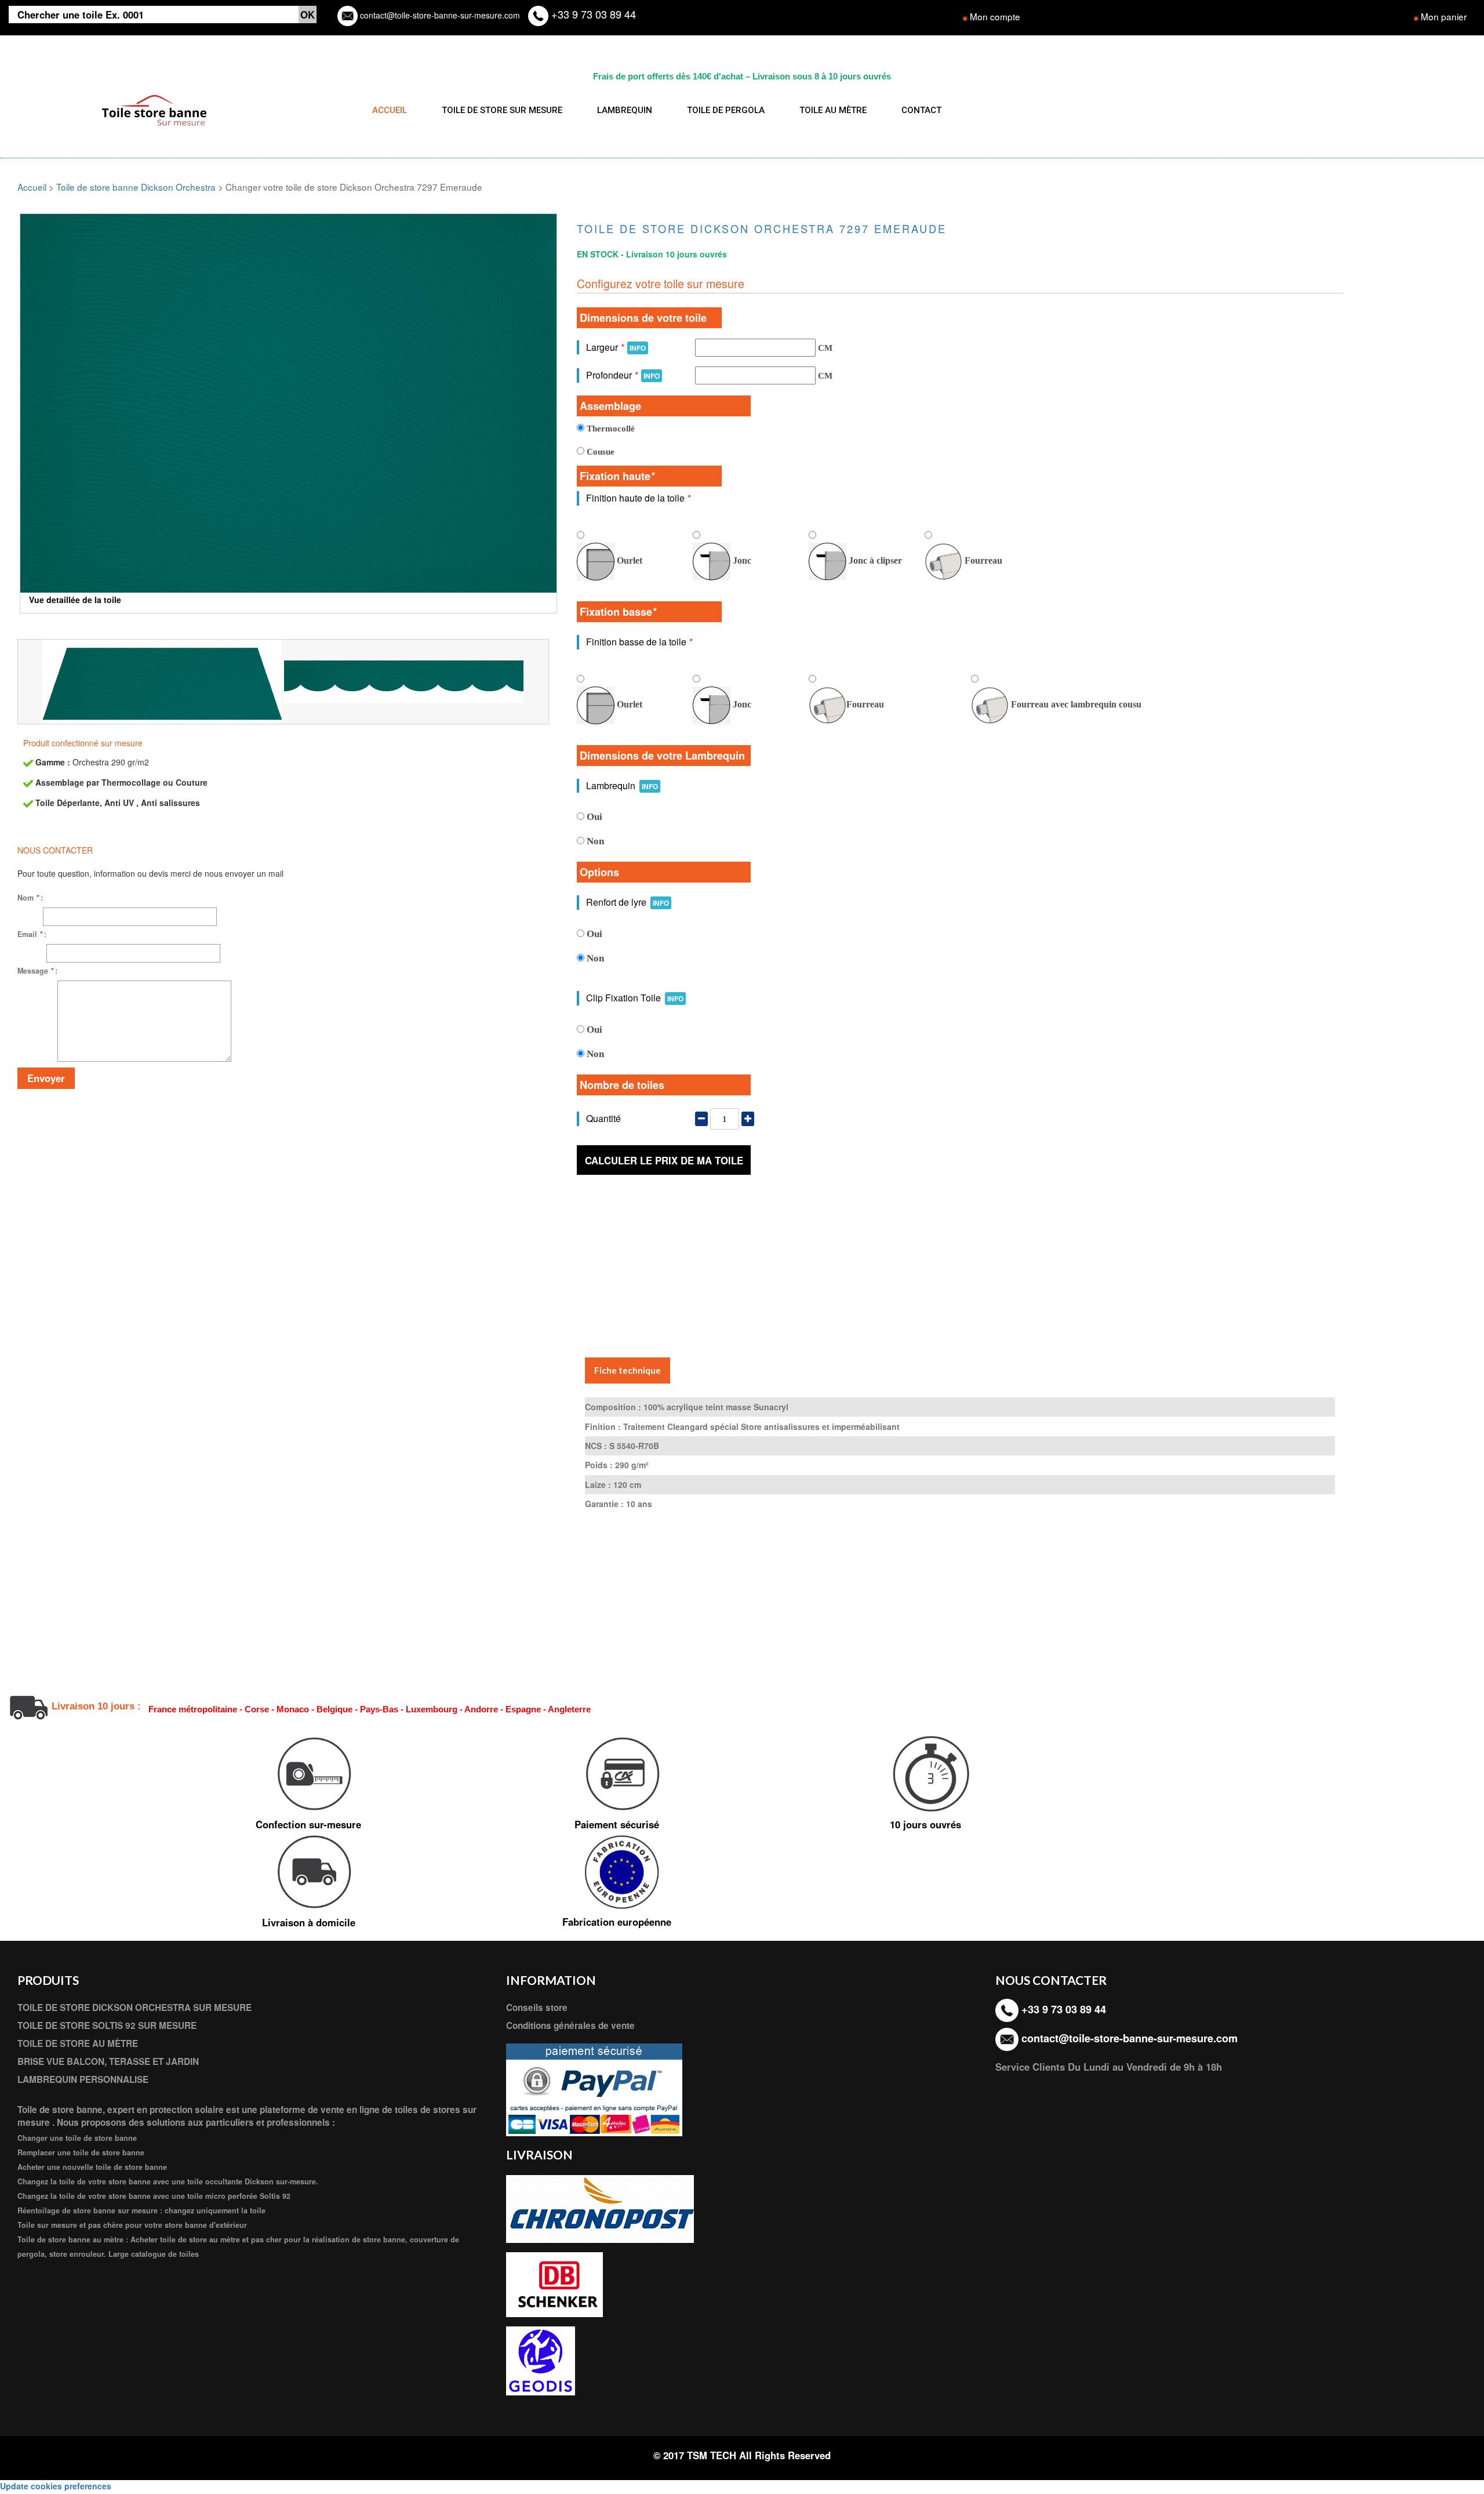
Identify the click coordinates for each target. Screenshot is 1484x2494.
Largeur (616, 347)
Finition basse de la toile (639, 642)
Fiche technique (628, 1370)
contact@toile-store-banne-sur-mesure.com (439, 15)
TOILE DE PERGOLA (726, 110)
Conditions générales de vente (570, 2025)
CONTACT (921, 110)
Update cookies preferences (56, 2486)
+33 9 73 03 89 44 (592, 14)
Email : (32, 934)
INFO (638, 348)
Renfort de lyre (628, 902)
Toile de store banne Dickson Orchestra (136, 187)
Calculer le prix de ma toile (664, 1160)
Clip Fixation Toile (635, 998)
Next (574, 379)
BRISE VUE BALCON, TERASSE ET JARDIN (108, 2061)
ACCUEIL (390, 110)
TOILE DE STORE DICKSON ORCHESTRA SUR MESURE (134, 2007)
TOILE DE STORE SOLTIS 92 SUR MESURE (107, 2025)
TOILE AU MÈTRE (833, 110)
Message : (37, 971)
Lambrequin (622, 785)
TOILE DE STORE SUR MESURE (502, 110)
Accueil (32, 187)
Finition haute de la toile (638, 498)
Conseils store (537, 2007)
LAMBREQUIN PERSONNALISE (83, 2079)
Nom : (30, 898)
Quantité (603, 1118)
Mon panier (1444, 16)
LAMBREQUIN (625, 110)
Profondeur (623, 375)
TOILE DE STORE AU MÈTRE (78, 2043)
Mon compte (995, 16)
